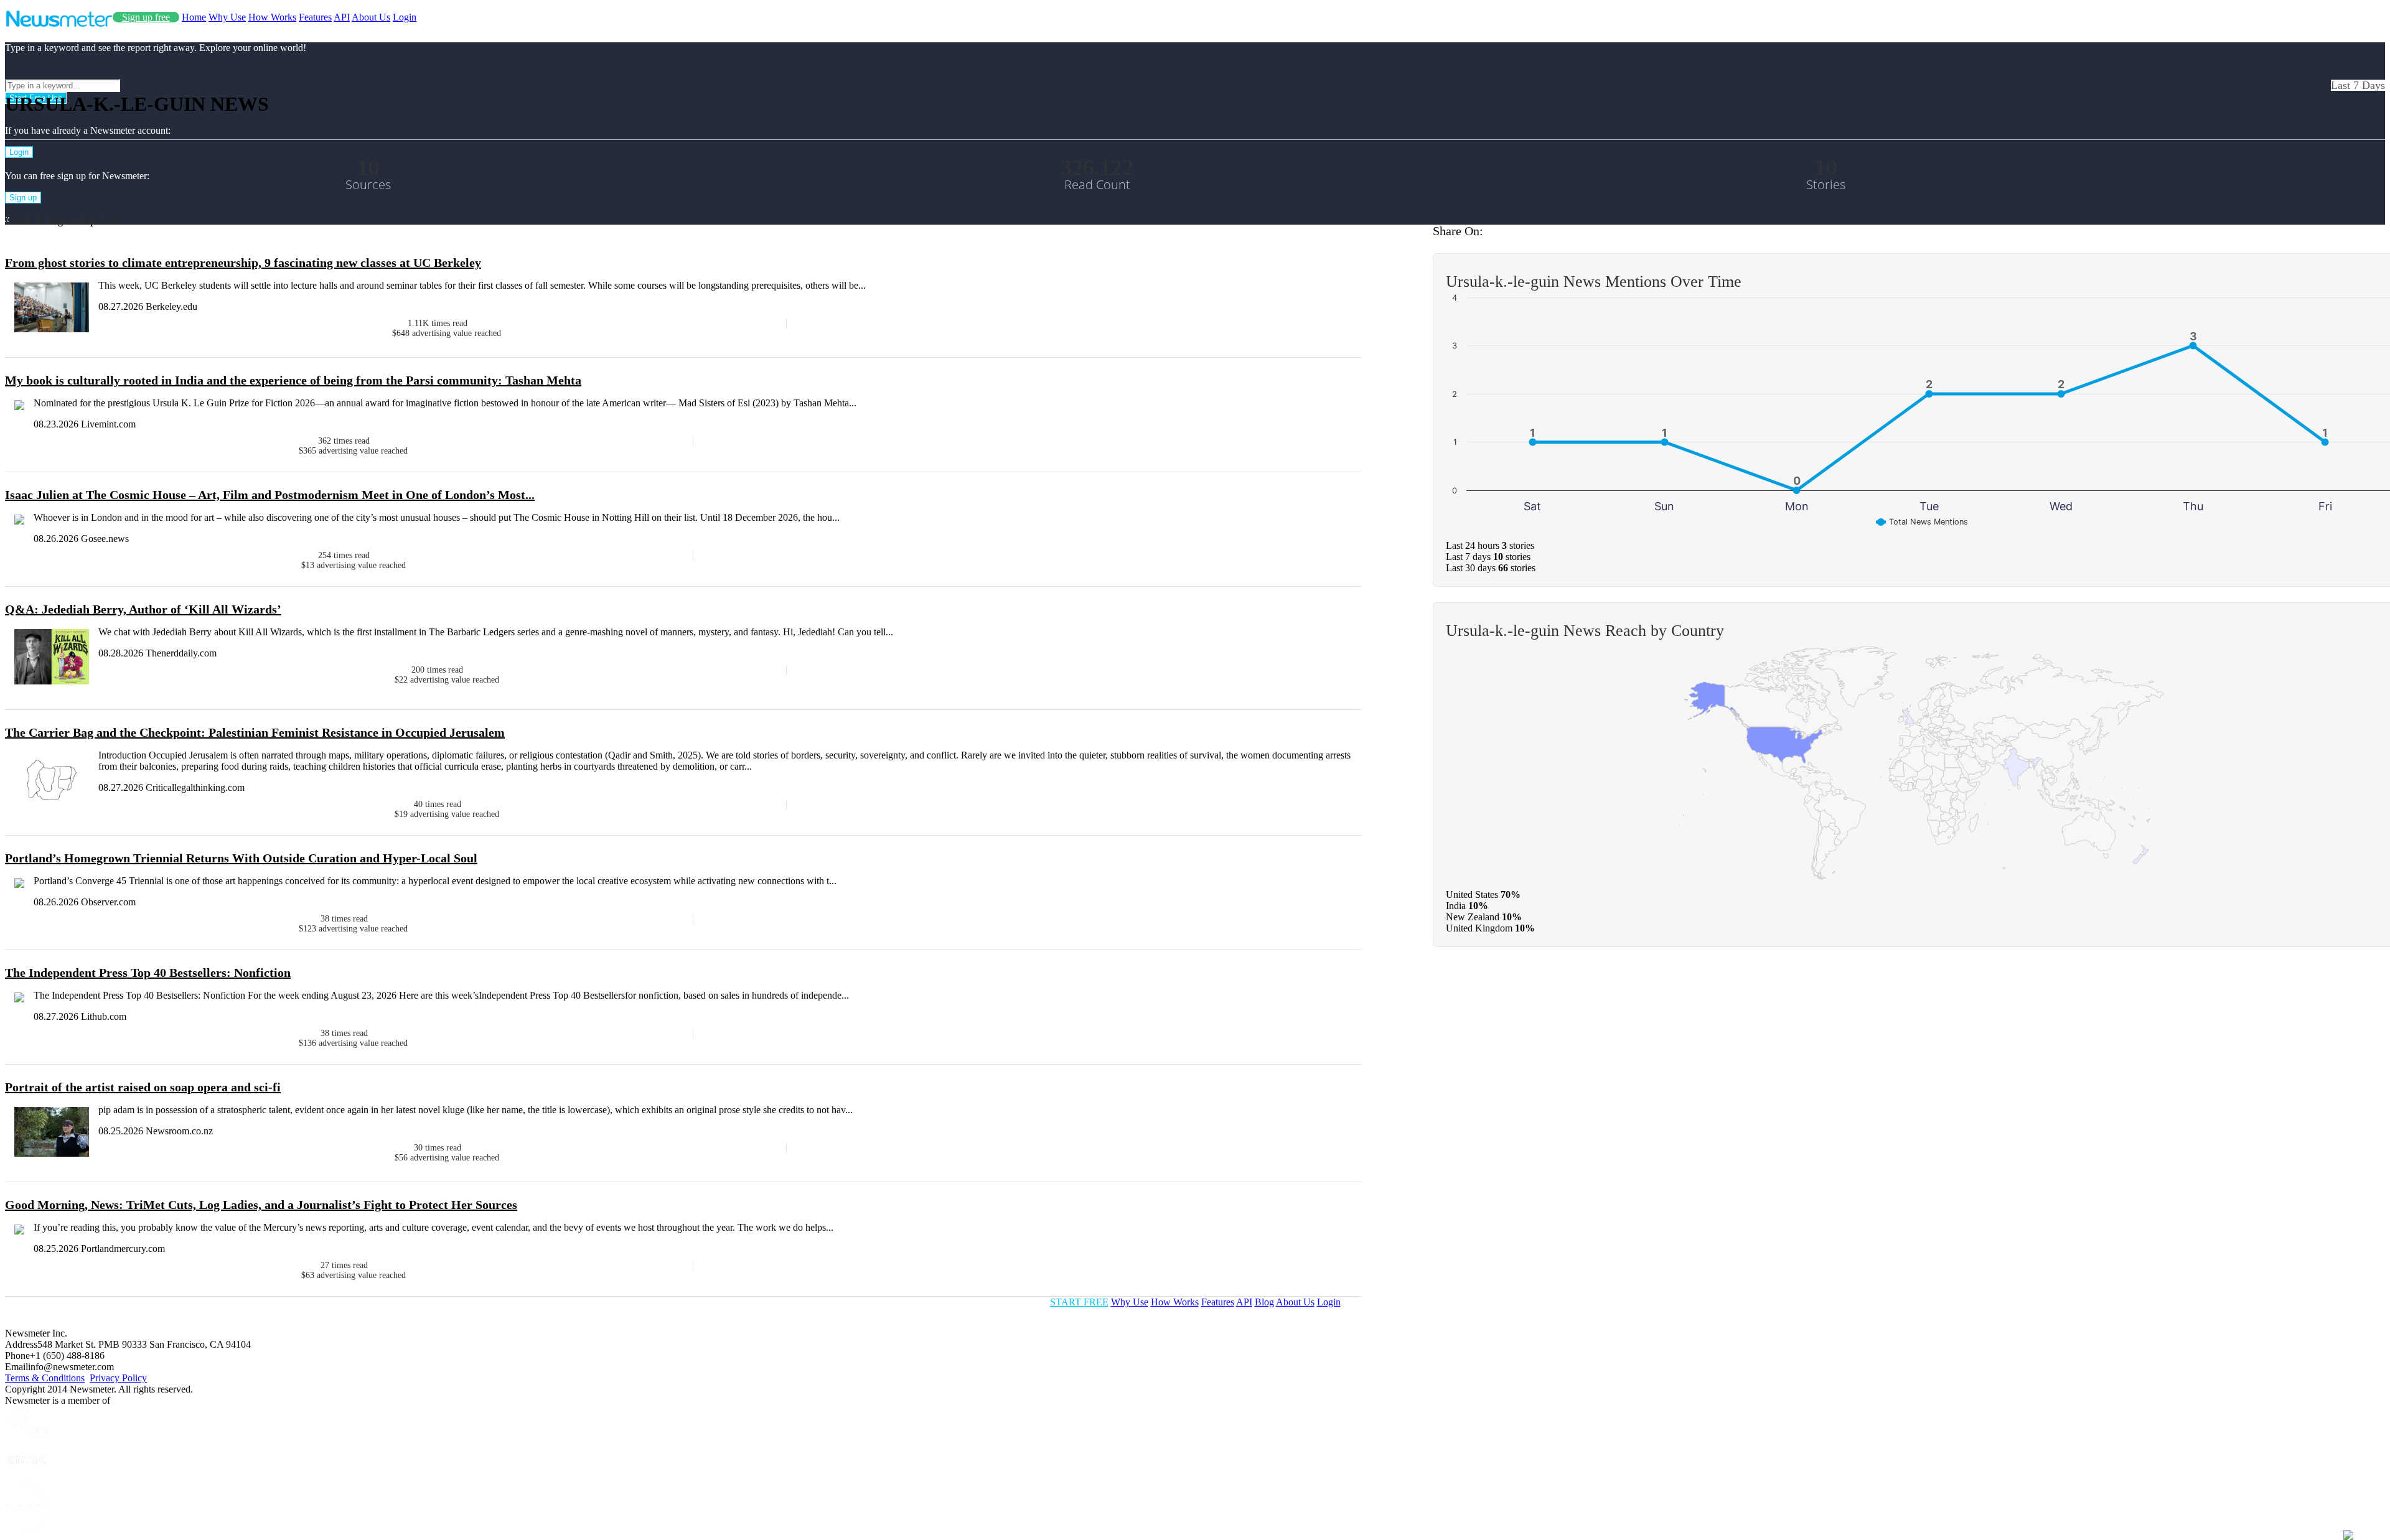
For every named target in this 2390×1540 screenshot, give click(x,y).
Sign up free (146, 17)
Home (194, 17)
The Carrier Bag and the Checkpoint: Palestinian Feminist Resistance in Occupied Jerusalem (255, 732)
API (342, 17)
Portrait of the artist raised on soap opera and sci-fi (143, 1087)
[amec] (27, 1476)
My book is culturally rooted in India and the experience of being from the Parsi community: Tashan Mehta (293, 380)
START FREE (1079, 1302)
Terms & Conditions (45, 1378)
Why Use (227, 17)
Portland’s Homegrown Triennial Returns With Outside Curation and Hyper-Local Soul (241, 858)
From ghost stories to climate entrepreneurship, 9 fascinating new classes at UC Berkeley (243, 263)
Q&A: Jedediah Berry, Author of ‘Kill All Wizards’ (143, 609)
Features (315, 17)
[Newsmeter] (59, 24)
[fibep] (27, 1529)
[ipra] (27, 1433)
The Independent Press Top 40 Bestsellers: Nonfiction (148, 973)
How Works (272, 17)
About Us (371, 17)
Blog (1264, 1302)
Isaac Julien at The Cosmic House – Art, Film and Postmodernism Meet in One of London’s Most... (270, 495)
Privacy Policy (118, 1378)
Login (405, 17)
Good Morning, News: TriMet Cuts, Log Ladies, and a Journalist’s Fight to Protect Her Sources (261, 1205)
